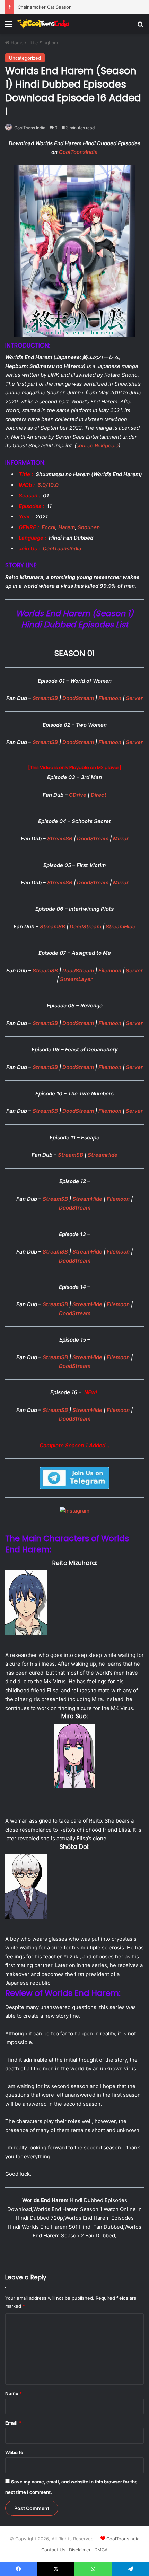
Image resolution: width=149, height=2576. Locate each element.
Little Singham (43, 43)
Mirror (121, 839)
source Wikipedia (97, 446)
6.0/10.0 (48, 485)
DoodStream (79, 698)
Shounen (89, 527)
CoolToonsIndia (78, 152)
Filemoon (111, 698)
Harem (67, 527)
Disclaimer (80, 2550)
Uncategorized (25, 58)
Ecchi (49, 527)
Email (13, 2423)
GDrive (78, 795)
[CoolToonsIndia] (45, 24)
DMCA (101, 2550)
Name (14, 2393)
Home (16, 43)
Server (134, 698)
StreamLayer (76, 979)
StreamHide (121, 927)
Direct (99, 795)
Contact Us (53, 2550)
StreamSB (46, 698)
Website (14, 2452)
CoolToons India (30, 128)
